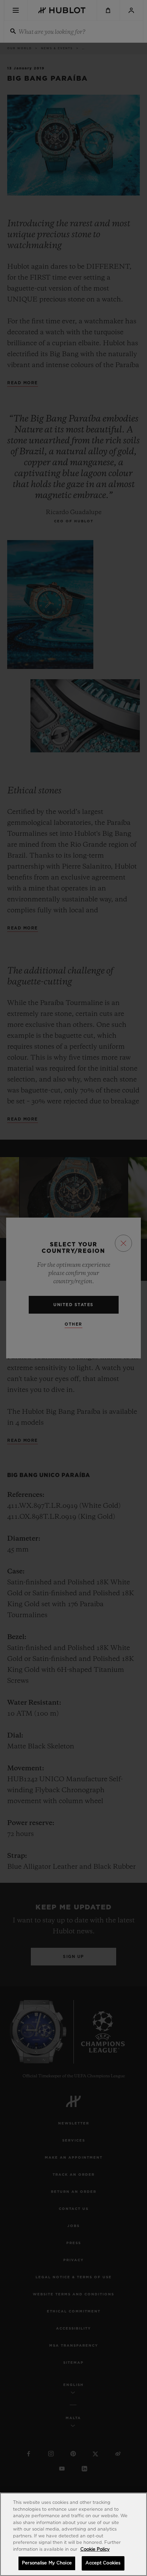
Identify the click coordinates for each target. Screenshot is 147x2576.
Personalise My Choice (47, 2563)
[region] (73, 2534)
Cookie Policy (95, 2550)
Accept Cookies (103, 2563)
